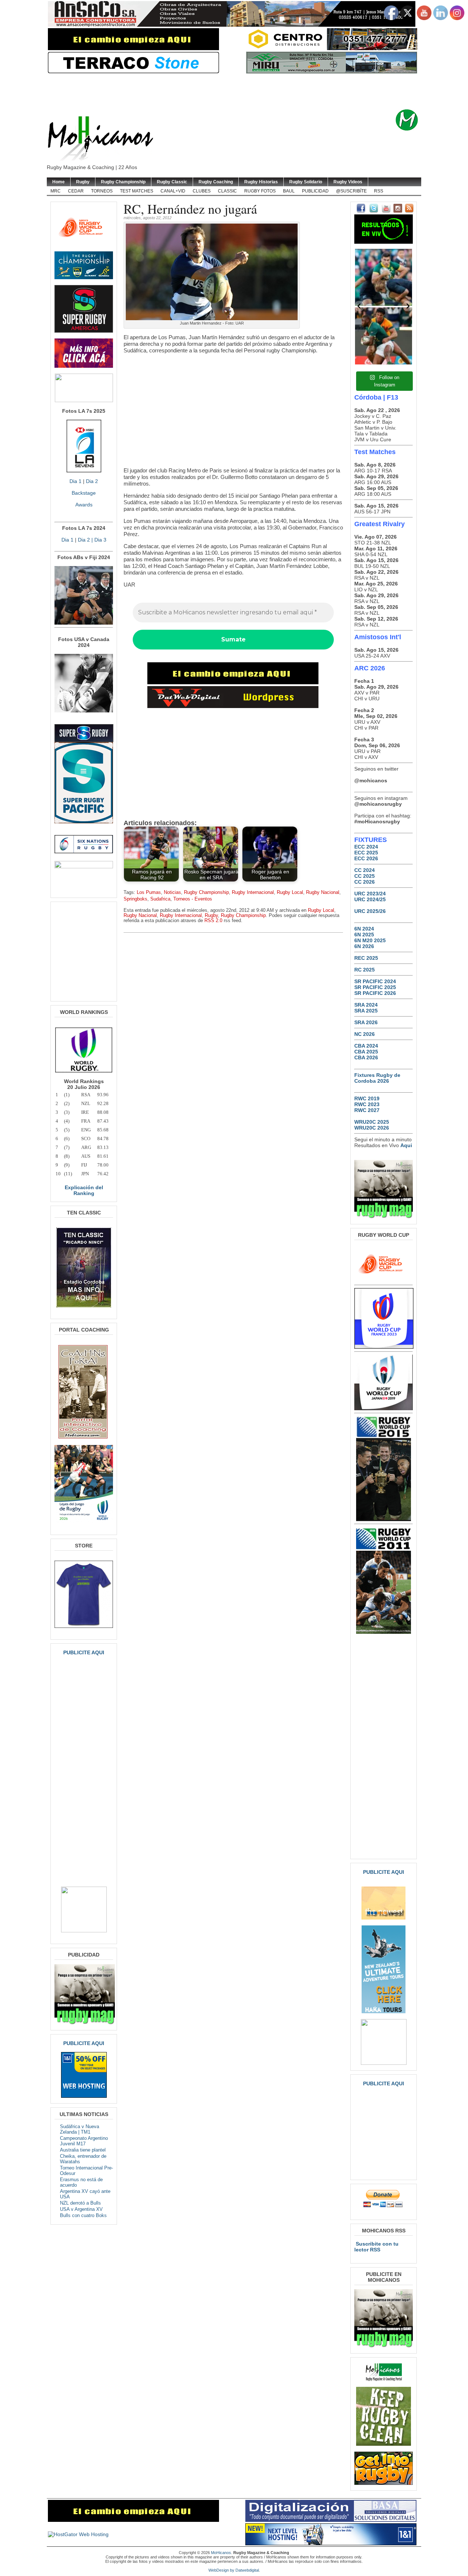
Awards (84, 505)
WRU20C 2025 (372, 1122)
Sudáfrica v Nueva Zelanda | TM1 (80, 2129)
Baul (289, 191)
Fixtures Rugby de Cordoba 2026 (377, 1078)
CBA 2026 (366, 1057)
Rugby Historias (261, 182)
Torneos (102, 191)
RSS (379, 191)
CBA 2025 (366, 1052)
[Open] (384, 277)
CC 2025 (365, 876)
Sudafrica (160, 899)
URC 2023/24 (370, 894)
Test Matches (137, 191)
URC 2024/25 (370, 899)
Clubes (202, 191)
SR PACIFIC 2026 (375, 993)
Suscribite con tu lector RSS (376, 2247)
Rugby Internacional (253, 892)
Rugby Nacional (323, 892)
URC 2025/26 (370, 911)
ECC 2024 (366, 847)
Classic (227, 191)
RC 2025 (365, 970)
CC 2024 (365, 870)
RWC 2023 (367, 1104)
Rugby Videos (348, 182)
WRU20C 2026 (372, 1128)
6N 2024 (364, 929)
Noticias (172, 892)
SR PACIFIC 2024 (375, 981)
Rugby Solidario (306, 182)
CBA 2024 (366, 1046)
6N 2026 (364, 946)
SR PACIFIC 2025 (375, 987)
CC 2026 (365, 882)
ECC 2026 (366, 858)
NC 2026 (365, 1034)
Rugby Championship (123, 182)
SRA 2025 (366, 1011)
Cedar (76, 191)
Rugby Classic (172, 182)
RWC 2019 (367, 1098)
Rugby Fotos (260, 191)
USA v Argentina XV (81, 2209)
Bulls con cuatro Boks (83, 2215)
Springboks (135, 899)
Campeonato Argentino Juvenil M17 (84, 2141)
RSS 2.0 (213, 921)
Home (58, 182)
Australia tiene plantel (83, 2150)
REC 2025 (366, 958)
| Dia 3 (98, 540)
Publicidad (315, 191)
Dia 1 (76, 481)
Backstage (84, 493)
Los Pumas (149, 892)
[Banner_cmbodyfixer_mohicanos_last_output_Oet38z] (233, 682)
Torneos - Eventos (193, 899)
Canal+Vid (173, 191)
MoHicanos (221, 2553)
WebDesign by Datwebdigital (234, 2570)
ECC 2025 (366, 853)
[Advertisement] (245, 91)
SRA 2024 (366, 1005)
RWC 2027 (367, 1110)
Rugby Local (290, 892)
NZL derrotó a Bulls (80, 2203)
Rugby (83, 182)
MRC (56, 191)
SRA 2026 (366, 1022)
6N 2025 (364, 935)
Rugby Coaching (216, 182)
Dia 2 (92, 481)
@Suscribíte (351, 191)
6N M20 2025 (370, 940)
